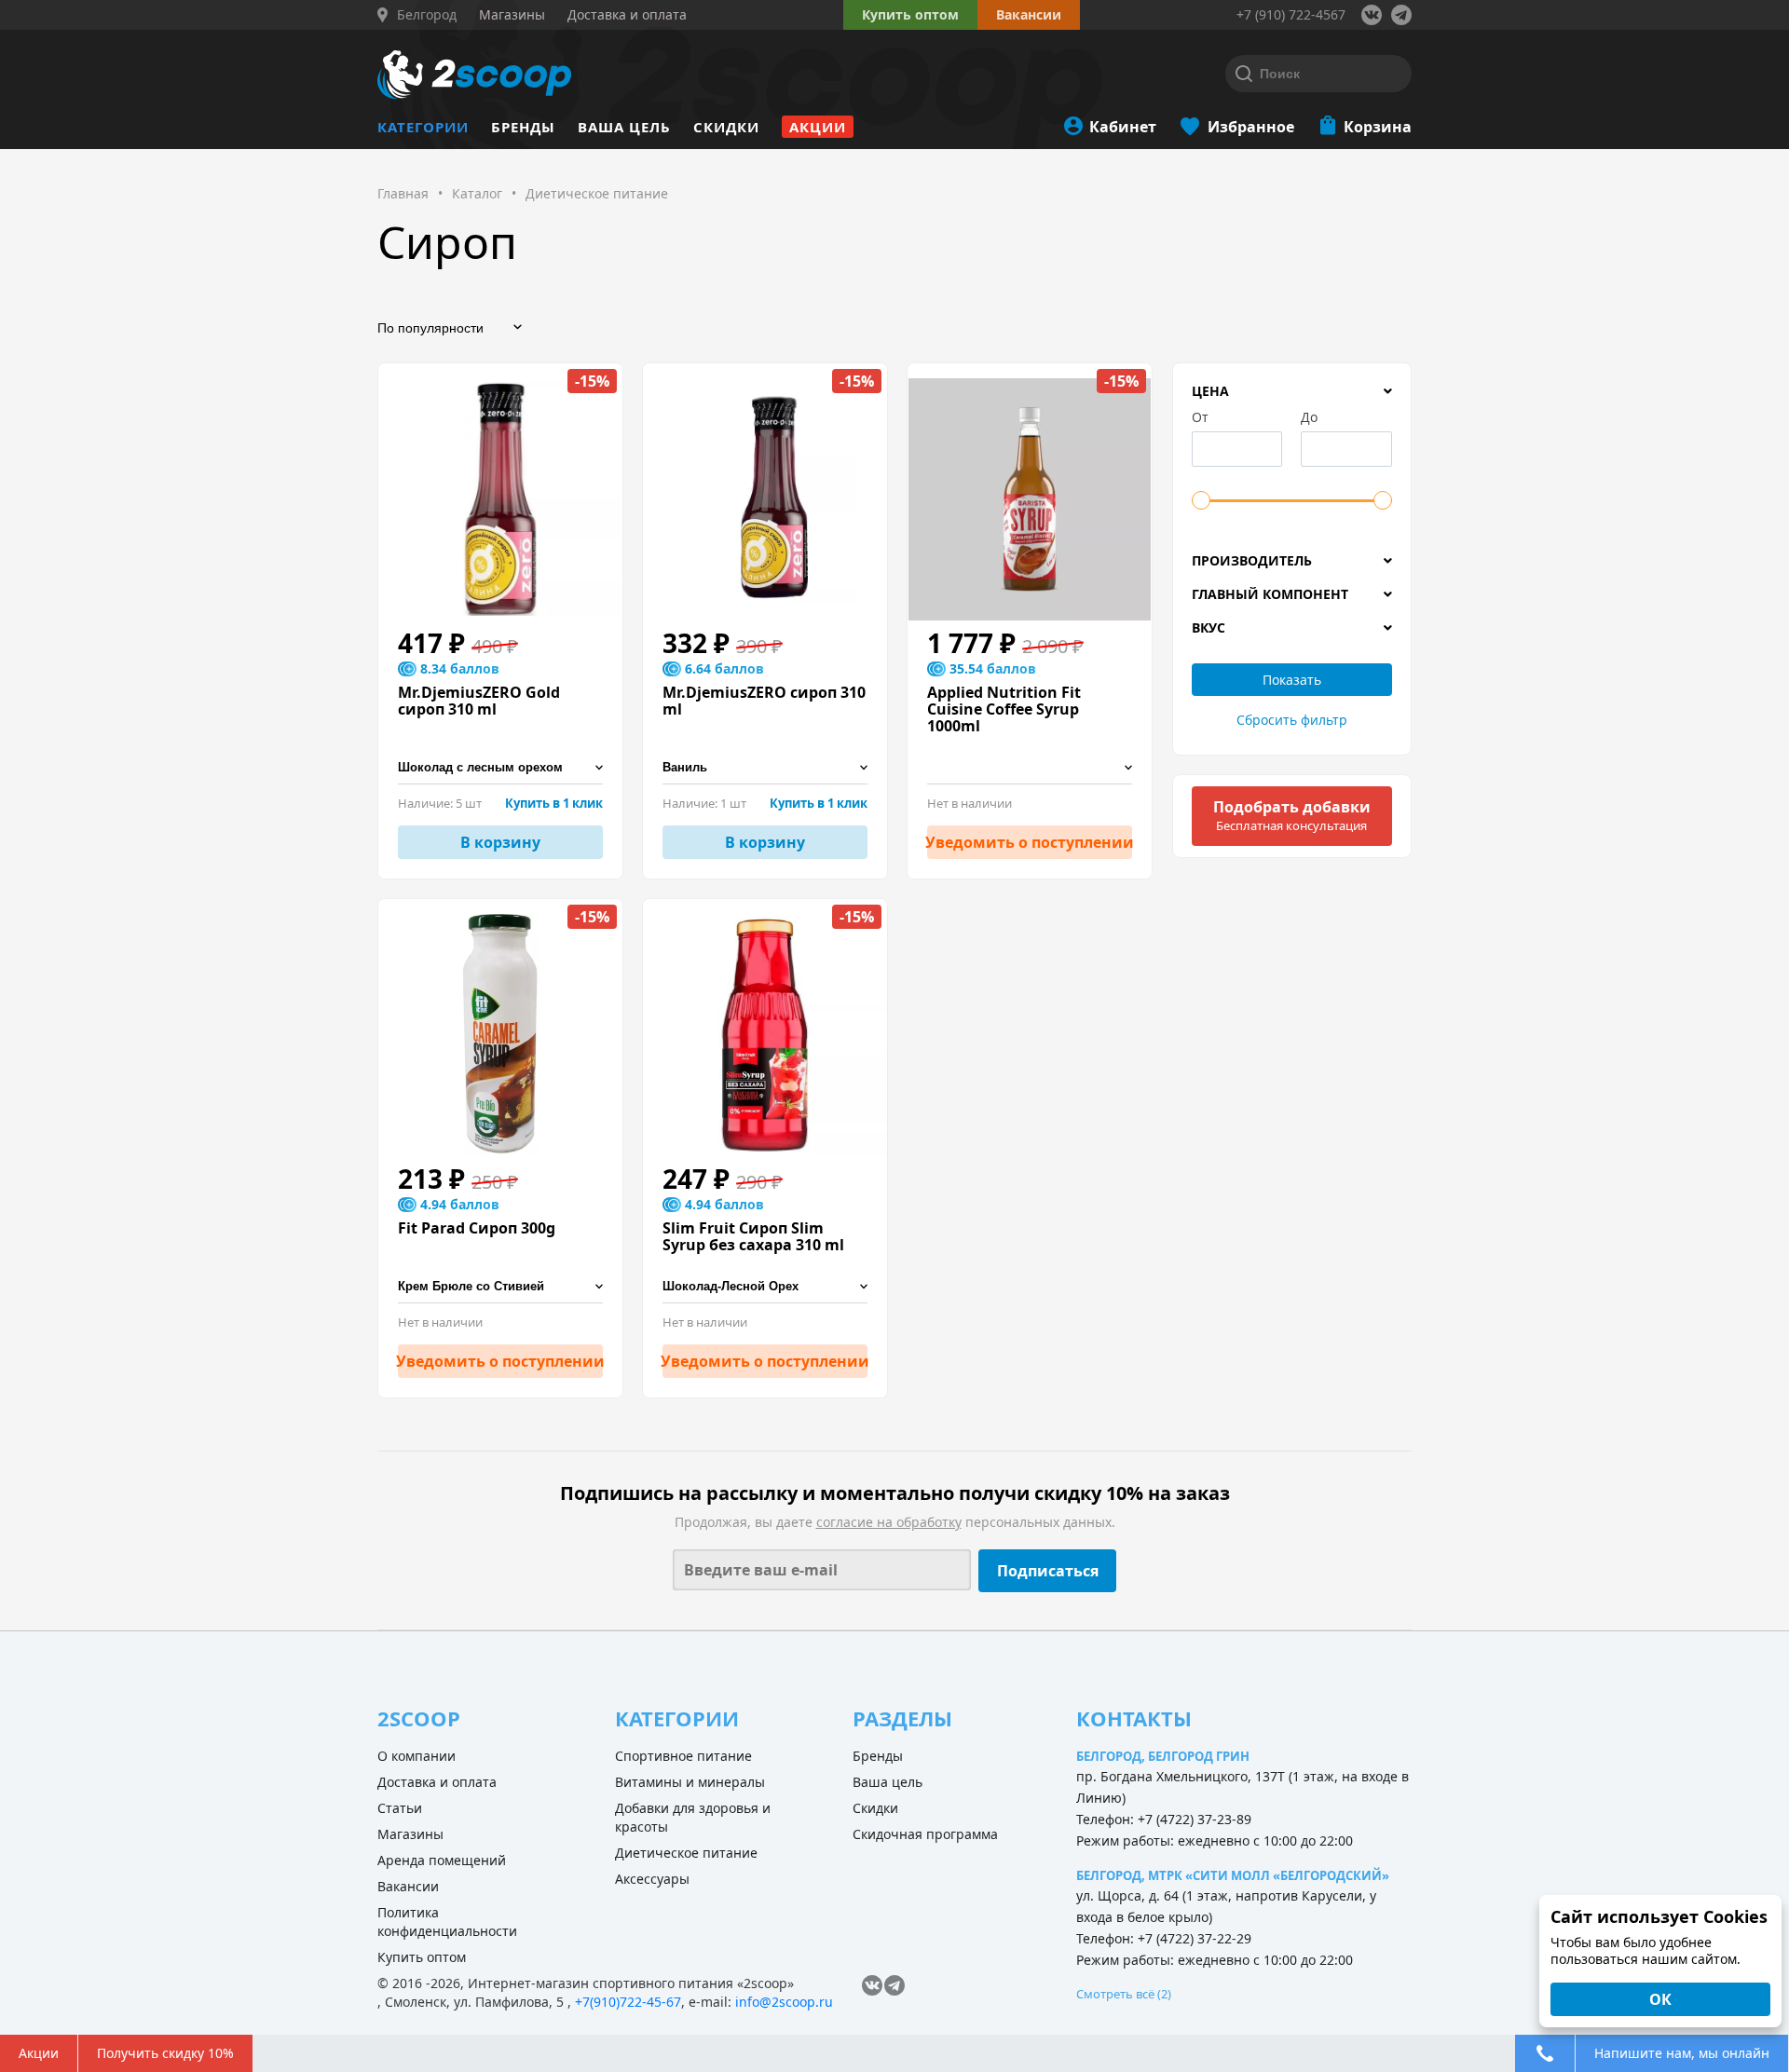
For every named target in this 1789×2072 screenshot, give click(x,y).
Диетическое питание (686, 1853)
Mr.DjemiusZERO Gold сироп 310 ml (479, 701)
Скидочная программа (925, 1834)
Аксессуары (652, 1879)
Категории (423, 127)
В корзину (500, 842)
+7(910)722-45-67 (628, 2002)
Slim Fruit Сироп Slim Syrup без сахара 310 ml (753, 1236)
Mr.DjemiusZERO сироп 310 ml (764, 701)
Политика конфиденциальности (447, 1922)
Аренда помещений (442, 1860)
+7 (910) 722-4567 (1291, 14)
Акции (818, 127)
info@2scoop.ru (784, 2002)
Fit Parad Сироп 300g (477, 1228)
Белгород (427, 15)
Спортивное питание (683, 1756)
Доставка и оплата (437, 1782)
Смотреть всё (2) (1124, 1994)
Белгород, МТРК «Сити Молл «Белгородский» (1233, 1875)
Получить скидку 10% (165, 2053)
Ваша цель (624, 127)
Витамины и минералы (690, 1782)
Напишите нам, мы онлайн (1682, 2053)
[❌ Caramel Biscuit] (1030, 768)
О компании (417, 1756)
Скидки (726, 127)
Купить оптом (910, 14)
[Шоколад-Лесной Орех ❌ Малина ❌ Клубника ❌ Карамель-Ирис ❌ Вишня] (765, 1287)
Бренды (523, 127)
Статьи (400, 1808)
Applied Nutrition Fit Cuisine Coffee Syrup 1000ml (1004, 709)
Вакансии (408, 1886)
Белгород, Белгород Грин (1163, 1756)
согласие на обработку (889, 1522)
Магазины (410, 1834)
